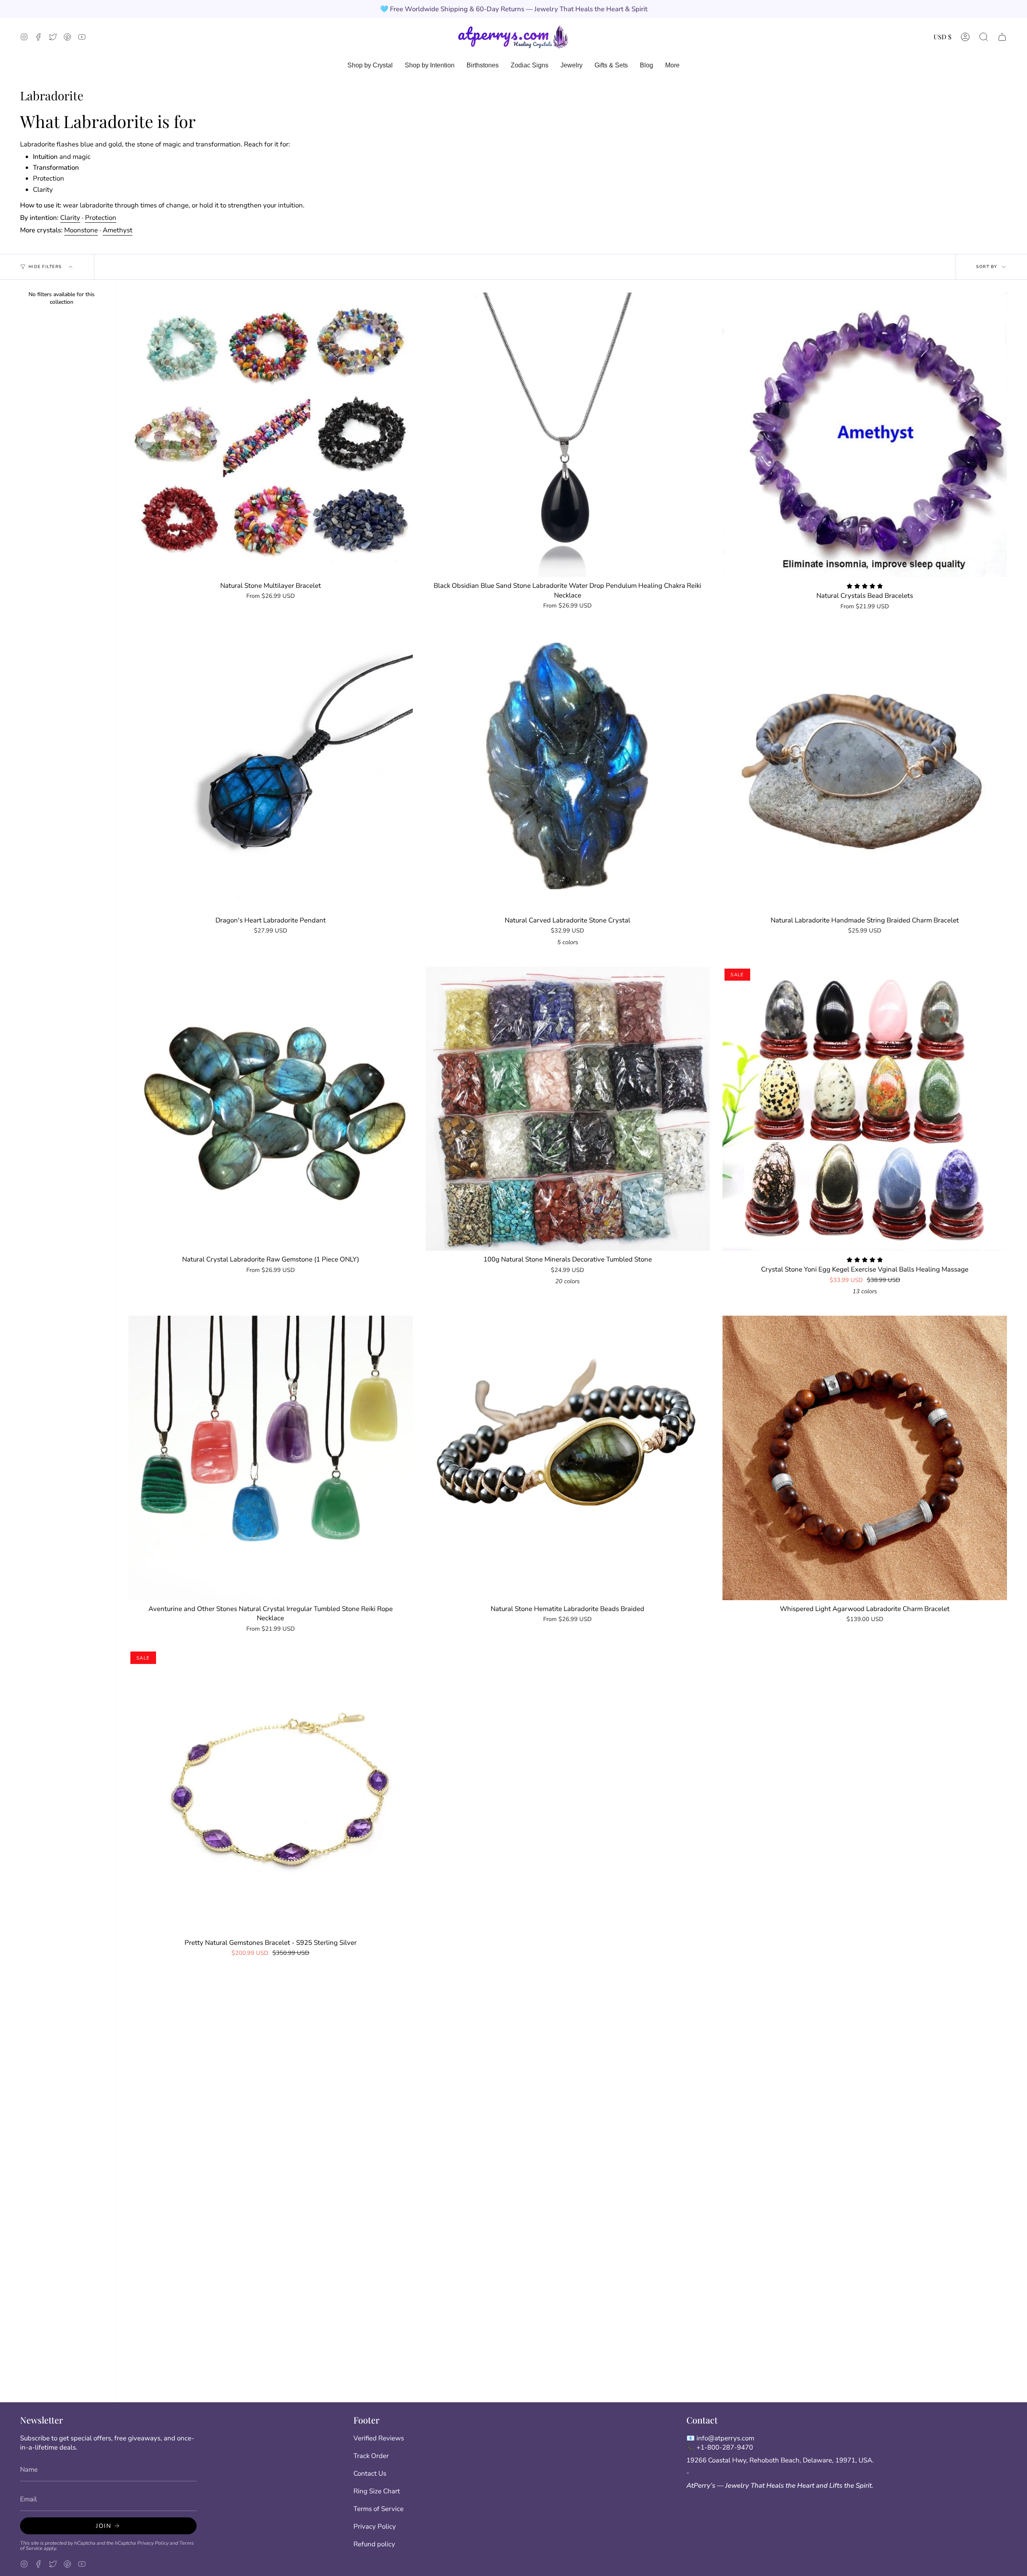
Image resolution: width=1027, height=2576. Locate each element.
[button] (984, 37)
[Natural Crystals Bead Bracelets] (865, 435)
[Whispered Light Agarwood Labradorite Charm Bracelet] (865, 1458)
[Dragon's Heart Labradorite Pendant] (271, 769)
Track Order (371, 2456)
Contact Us (370, 2473)
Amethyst (118, 230)
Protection (101, 218)
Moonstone (81, 230)
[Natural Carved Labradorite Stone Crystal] (568, 769)
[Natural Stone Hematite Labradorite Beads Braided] (568, 1458)
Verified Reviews (379, 2438)
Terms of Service (379, 2509)
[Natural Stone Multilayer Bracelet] (271, 435)
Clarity (70, 218)
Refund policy (374, 2544)
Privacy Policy (153, 2543)
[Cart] (1002, 37)
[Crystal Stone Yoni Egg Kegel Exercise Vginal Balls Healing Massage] (865, 1109)
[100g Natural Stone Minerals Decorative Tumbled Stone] (568, 1109)
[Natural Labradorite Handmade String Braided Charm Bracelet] (865, 769)
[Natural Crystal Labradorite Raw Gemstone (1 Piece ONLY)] (271, 1109)
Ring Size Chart (377, 2491)
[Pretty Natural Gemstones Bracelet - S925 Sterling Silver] (271, 1792)
